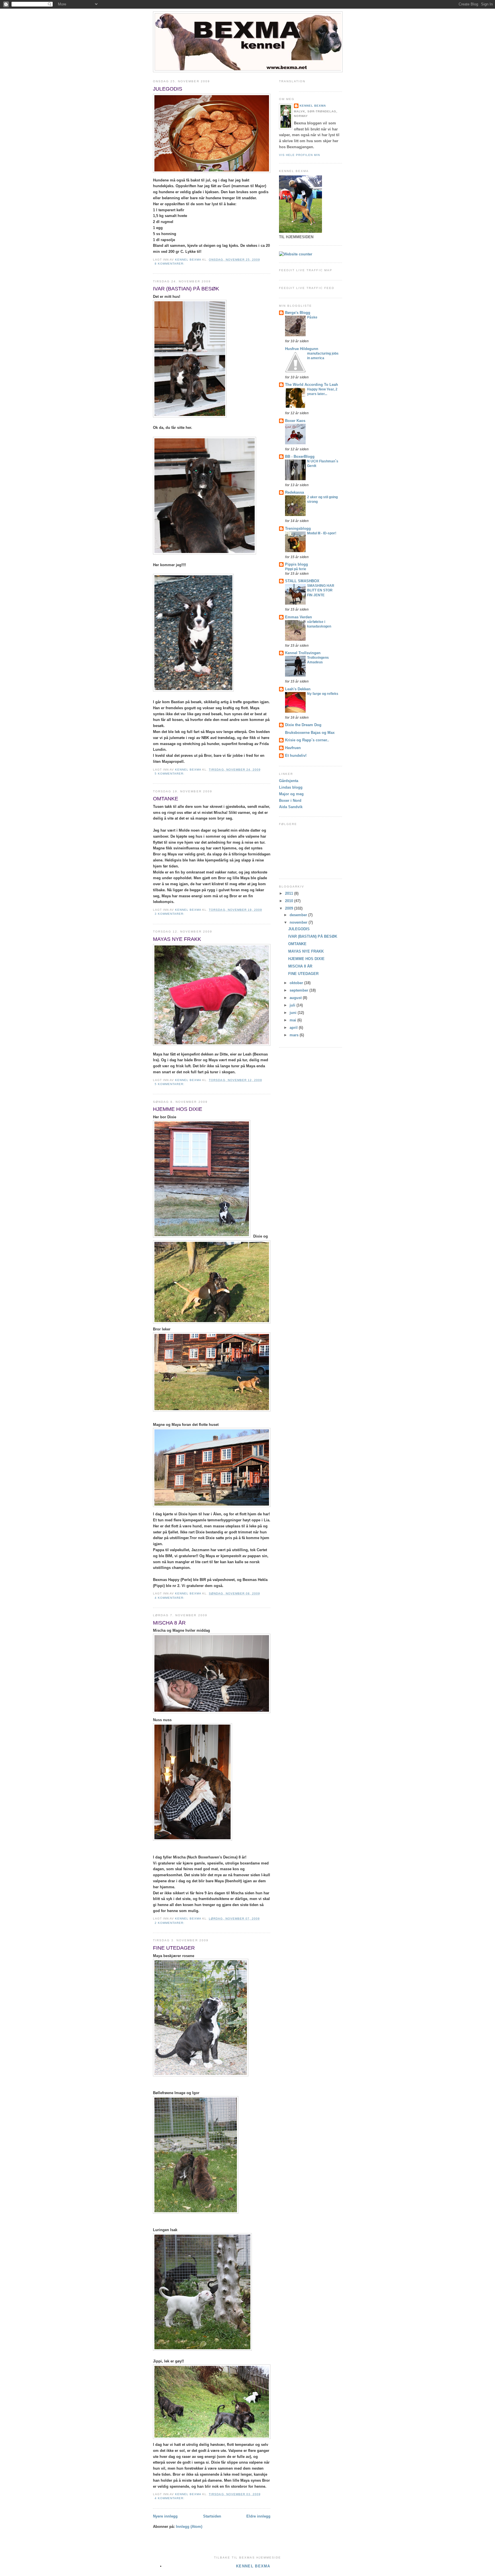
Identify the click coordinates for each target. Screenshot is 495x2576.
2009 (290, 908)
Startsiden (212, 2516)
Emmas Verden (298, 617)
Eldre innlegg (258, 2516)
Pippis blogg (296, 564)
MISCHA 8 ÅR (169, 1623)
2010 (290, 901)
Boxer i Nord (290, 801)
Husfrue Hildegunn (302, 349)
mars (295, 1035)
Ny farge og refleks (323, 694)
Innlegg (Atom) (189, 2527)
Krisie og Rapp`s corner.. (307, 740)
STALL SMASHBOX (302, 581)
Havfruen (293, 748)
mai (293, 1020)
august (296, 998)
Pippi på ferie (296, 569)
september (299, 990)
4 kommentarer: (170, 1598)
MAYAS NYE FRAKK (177, 939)
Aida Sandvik (291, 807)
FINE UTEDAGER (174, 1948)
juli (293, 1005)
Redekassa (294, 492)
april (294, 1028)
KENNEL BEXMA (313, 106)
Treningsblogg (298, 528)
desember (299, 915)
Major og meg (291, 794)
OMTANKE (166, 799)
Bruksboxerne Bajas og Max (310, 733)
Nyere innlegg (165, 2516)
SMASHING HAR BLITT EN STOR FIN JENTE (321, 590)
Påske (312, 317)
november (299, 922)
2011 (290, 893)
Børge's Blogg (298, 313)
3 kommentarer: (170, 914)
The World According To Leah (312, 385)
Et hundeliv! (296, 756)
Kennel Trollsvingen (303, 653)
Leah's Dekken (298, 689)
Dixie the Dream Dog (303, 725)
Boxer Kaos (295, 421)
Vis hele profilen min (299, 155)
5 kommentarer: (170, 774)
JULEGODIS (168, 89)
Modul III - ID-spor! (322, 533)
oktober (297, 983)
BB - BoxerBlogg (300, 457)
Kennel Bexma (253, 2566)
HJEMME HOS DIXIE (178, 1109)
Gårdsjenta (289, 781)
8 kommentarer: (170, 264)
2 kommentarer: (170, 1923)
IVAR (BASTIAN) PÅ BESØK (186, 289)
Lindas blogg (291, 787)
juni (294, 1013)
